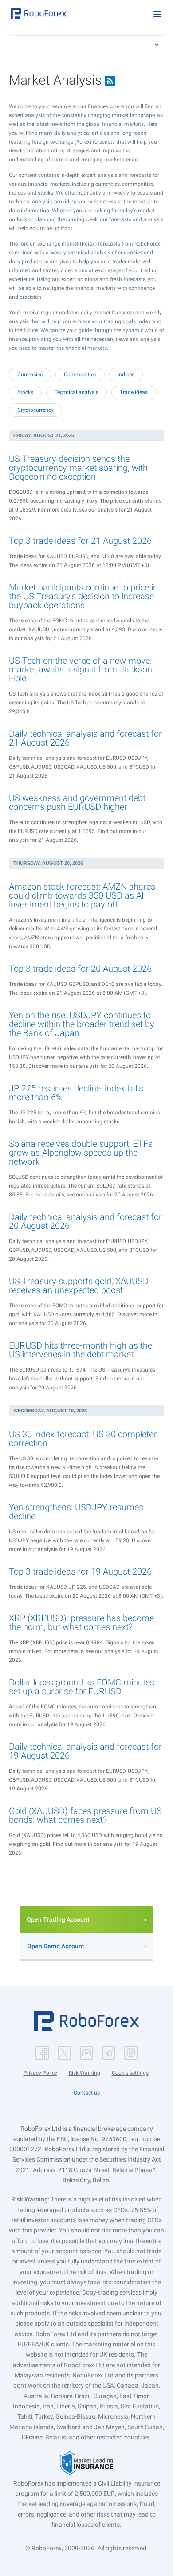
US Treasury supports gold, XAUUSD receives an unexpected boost (79, 1286)
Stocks (25, 392)
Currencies (30, 375)
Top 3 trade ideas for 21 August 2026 (80, 541)
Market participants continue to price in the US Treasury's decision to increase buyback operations (83, 596)
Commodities (80, 375)
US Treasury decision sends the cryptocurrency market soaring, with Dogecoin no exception (78, 468)
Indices (126, 375)
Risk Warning (85, 2073)
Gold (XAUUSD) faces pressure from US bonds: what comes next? (85, 1815)
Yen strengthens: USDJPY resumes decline (76, 1512)
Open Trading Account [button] (58, 1919)
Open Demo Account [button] (56, 1946)
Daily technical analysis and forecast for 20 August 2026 (85, 1221)
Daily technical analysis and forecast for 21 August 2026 (85, 738)
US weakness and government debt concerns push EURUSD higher (77, 802)
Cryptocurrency (35, 410)
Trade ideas (134, 392)
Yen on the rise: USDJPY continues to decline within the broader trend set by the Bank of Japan (82, 1024)
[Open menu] (157, 14)
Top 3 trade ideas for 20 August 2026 (80, 969)
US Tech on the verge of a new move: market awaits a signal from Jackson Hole (81, 669)
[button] (39, 13)
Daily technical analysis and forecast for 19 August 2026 (85, 1751)
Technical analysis (77, 392)
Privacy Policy (40, 2073)
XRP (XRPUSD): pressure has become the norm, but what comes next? (81, 1622)
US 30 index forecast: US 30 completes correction (83, 1438)
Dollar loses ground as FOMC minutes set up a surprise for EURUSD (82, 1687)
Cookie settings (130, 2073)
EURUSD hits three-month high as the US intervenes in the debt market (81, 1350)
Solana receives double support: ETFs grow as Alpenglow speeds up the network (81, 1153)
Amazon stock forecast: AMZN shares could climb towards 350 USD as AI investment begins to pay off (82, 895)
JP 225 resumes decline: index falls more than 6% (76, 1093)
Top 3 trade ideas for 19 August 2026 (80, 1571)
